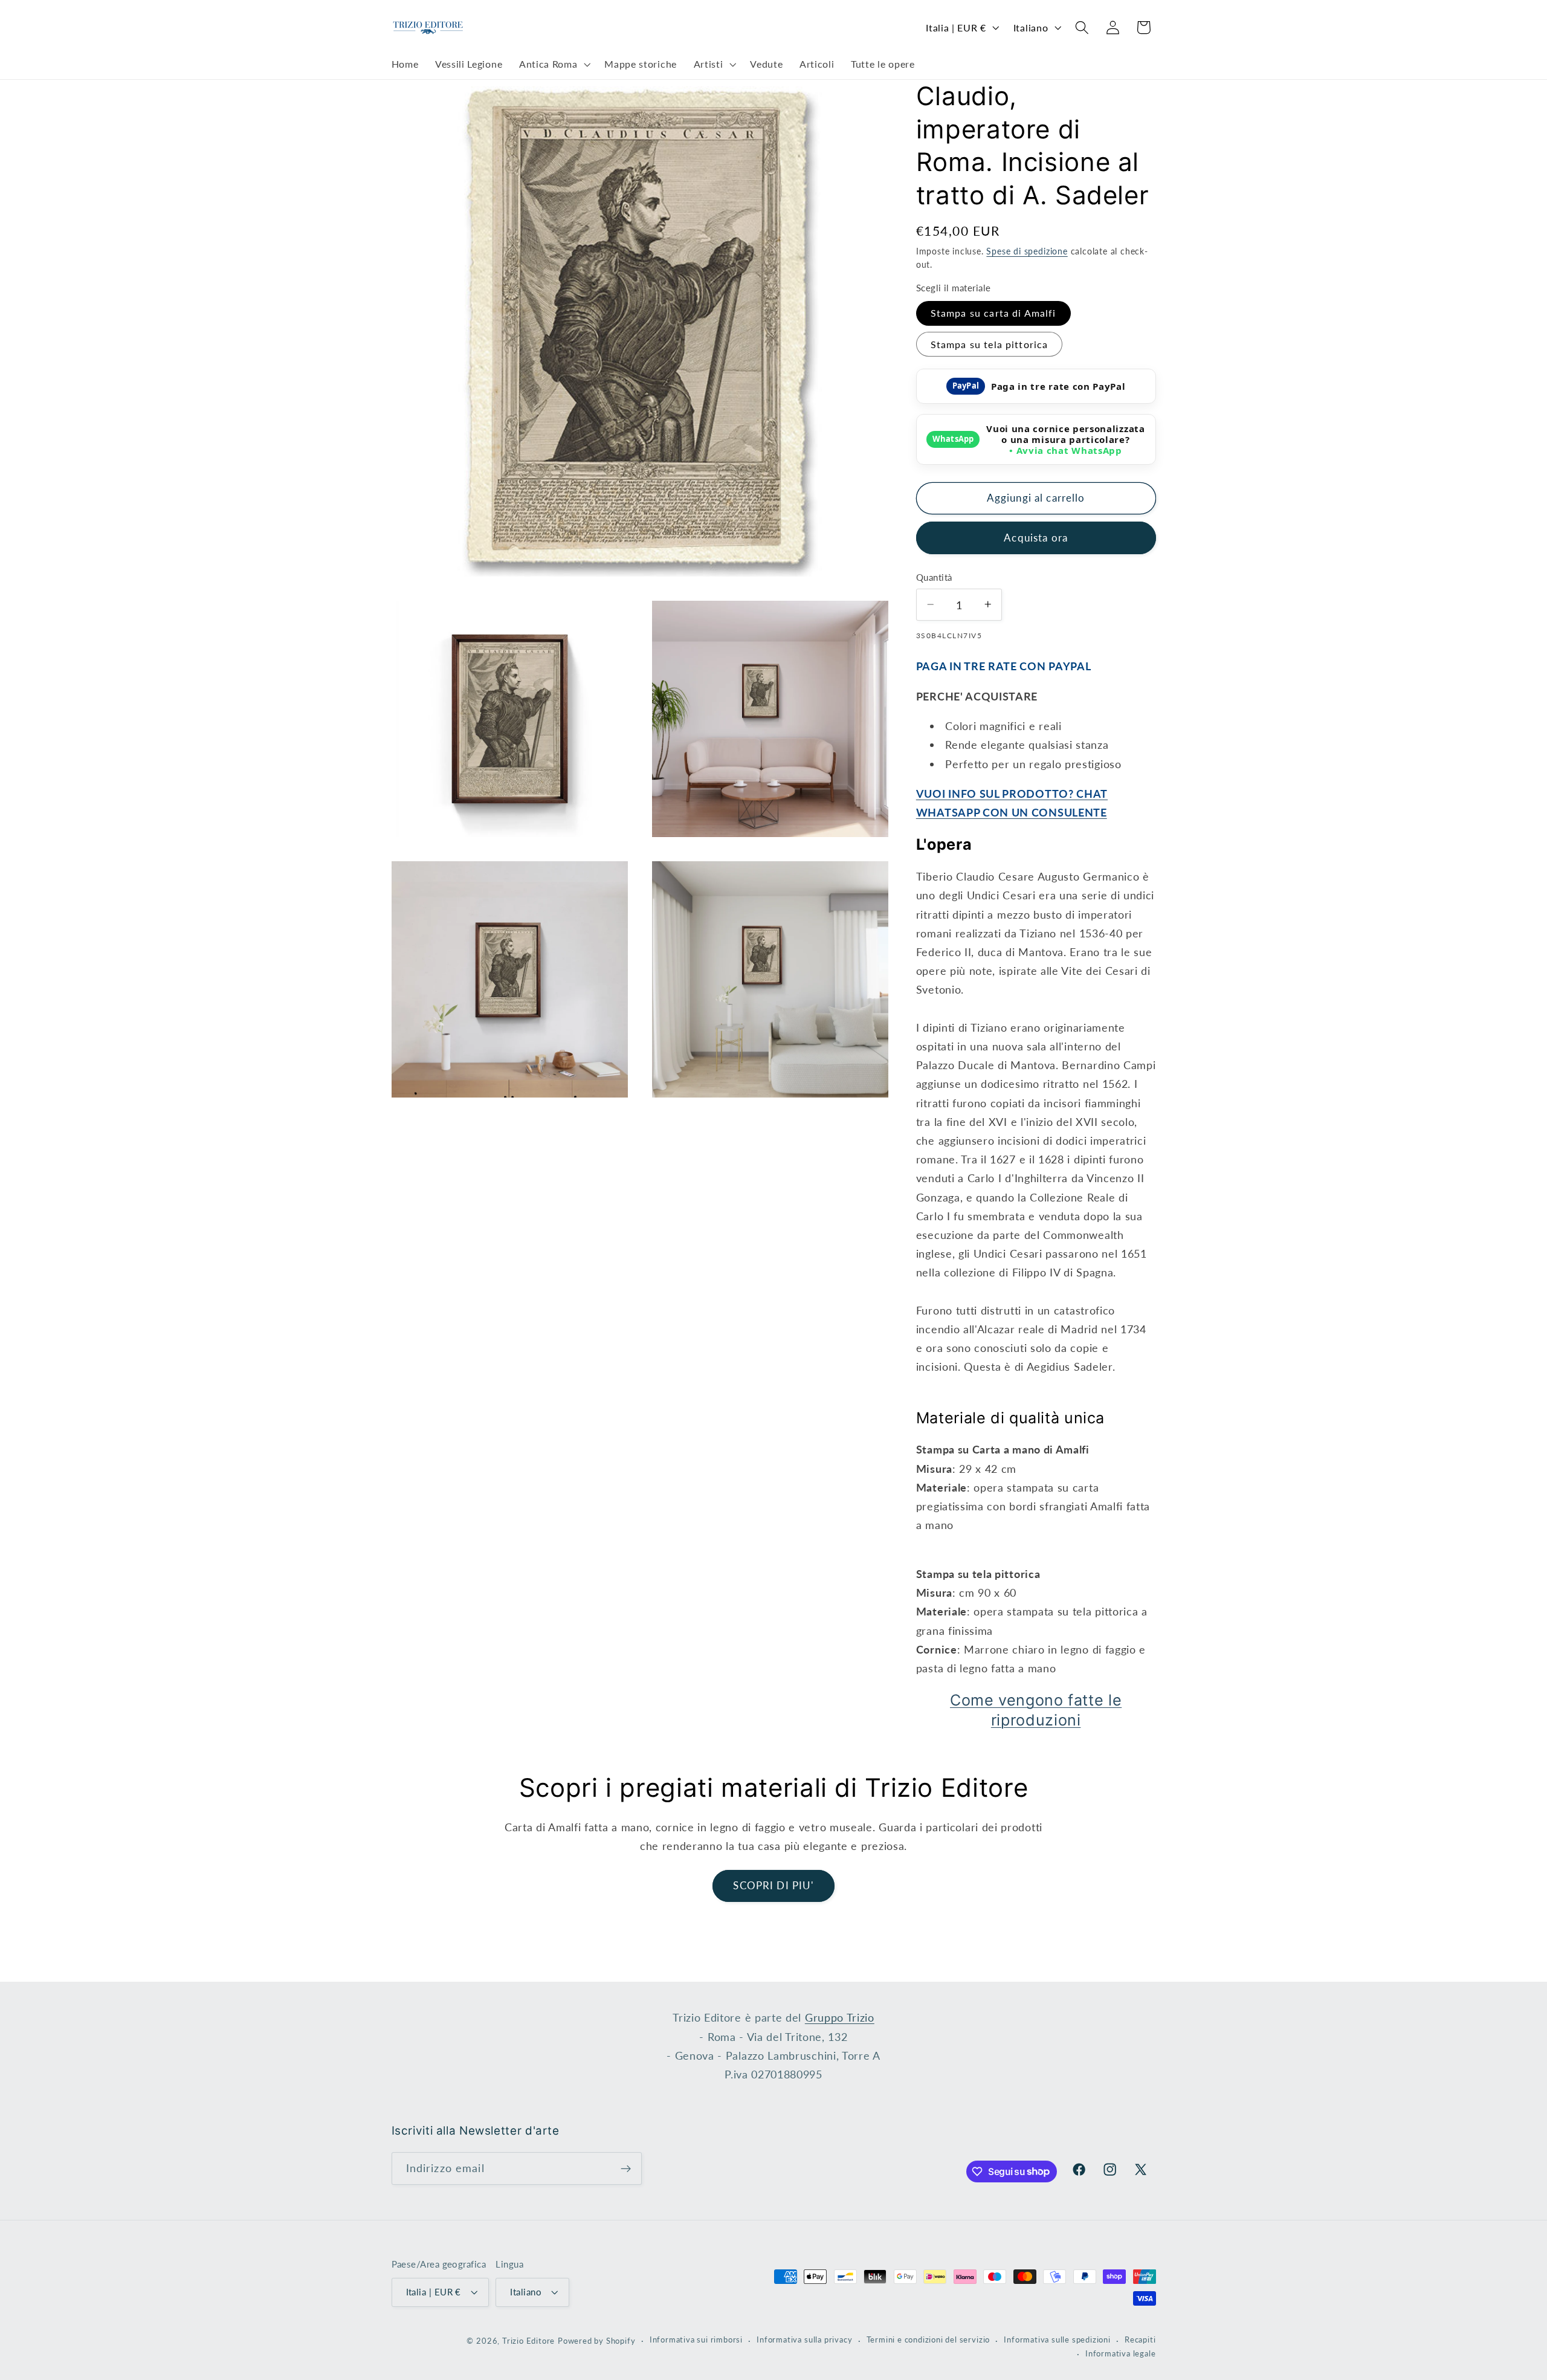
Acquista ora (1036, 537)
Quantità (934, 577)
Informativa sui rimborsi (696, 2340)
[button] (553, 65)
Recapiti (1140, 2340)
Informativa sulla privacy (804, 2340)
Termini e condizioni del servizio (929, 2340)
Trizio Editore (528, 2341)
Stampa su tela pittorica (990, 344)
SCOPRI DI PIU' (773, 1885)
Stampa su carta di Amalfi (993, 313)
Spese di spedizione (1027, 251)
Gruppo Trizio (840, 2017)
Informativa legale (1121, 2354)
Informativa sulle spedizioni (1057, 2340)
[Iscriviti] (626, 2168)
